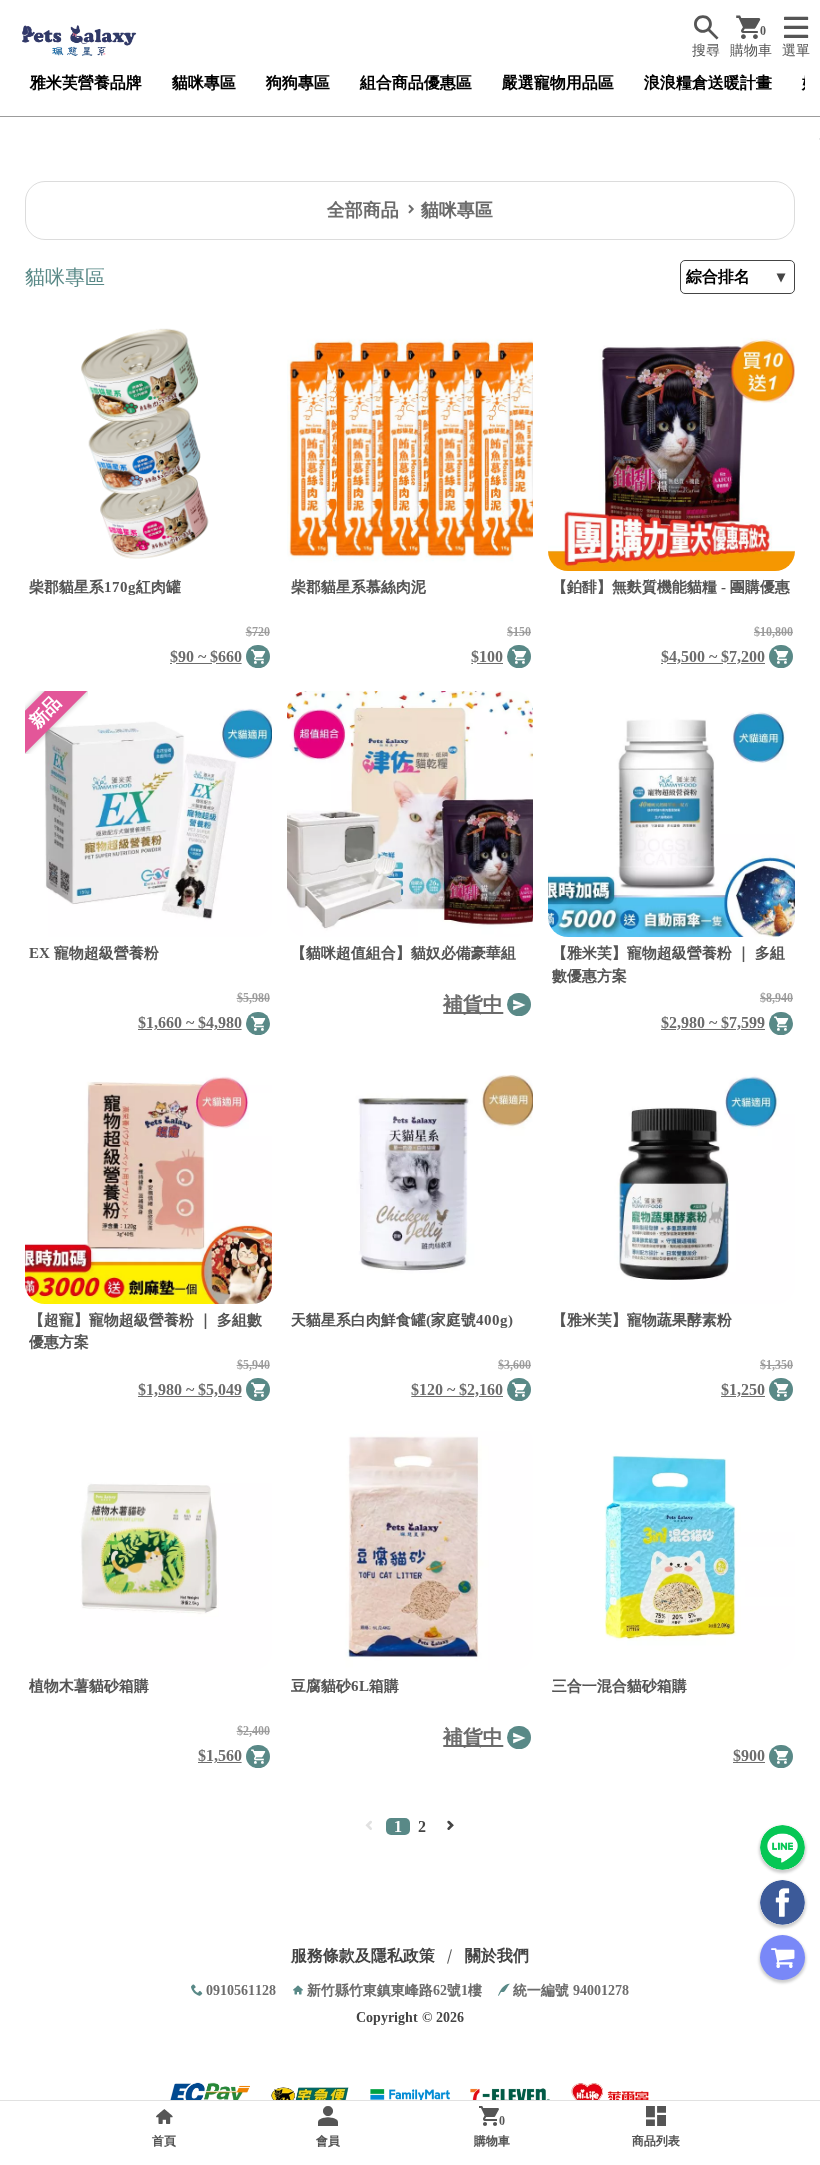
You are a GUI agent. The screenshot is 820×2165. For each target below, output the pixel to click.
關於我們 (497, 1955)
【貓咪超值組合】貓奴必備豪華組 (403, 953)
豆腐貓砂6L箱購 (345, 1686)
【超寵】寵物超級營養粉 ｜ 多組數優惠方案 (145, 1331)
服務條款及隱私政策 (363, 1955)
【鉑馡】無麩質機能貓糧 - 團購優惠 (671, 587)
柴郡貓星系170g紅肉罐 (105, 587)
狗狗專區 (298, 82)
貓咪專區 (204, 82)
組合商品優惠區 (416, 82)
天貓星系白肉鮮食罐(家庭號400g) (402, 1320)
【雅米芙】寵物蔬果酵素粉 (642, 1320)
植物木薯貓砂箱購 (89, 1686)
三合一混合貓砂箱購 (619, 1686)
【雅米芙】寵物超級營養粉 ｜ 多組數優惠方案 (668, 964)
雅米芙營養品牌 (86, 82)
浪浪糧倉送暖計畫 (708, 82)
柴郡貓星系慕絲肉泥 (358, 587)
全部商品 (363, 210)
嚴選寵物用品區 (558, 82)
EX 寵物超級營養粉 (94, 953)
